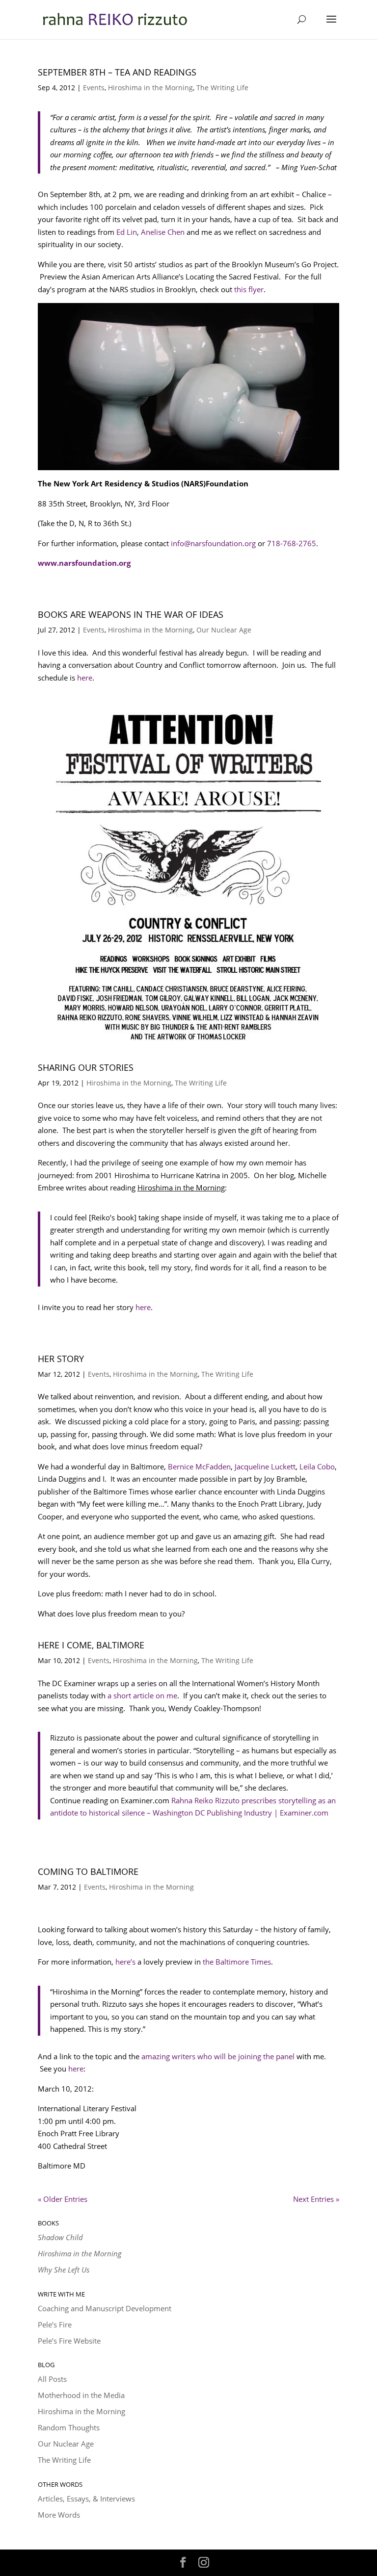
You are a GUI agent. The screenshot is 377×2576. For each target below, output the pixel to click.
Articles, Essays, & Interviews (86, 2499)
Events (94, 88)
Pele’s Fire (55, 2324)
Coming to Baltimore (88, 1871)
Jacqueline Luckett (265, 1466)
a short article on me (142, 1695)
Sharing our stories (86, 1067)
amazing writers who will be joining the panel (218, 2056)
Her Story (61, 1359)
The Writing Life (222, 88)
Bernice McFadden (199, 1466)
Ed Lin (127, 232)
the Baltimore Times (237, 1962)
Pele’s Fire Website (69, 2341)
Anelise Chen (163, 232)
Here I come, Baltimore (91, 1645)
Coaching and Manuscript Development (105, 2308)
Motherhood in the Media (81, 2395)
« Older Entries (63, 2199)
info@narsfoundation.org (213, 543)
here (85, 678)
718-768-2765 (292, 543)
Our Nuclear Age (224, 630)
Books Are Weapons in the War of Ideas (131, 614)
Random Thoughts (69, 2427)
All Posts (52, 2379)
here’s (124, 1962)
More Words (59, 2515)
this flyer (249, 289)
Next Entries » (316, 2199)
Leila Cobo (317, 1466)
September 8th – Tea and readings (117, 72)
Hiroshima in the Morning (150, 88)
